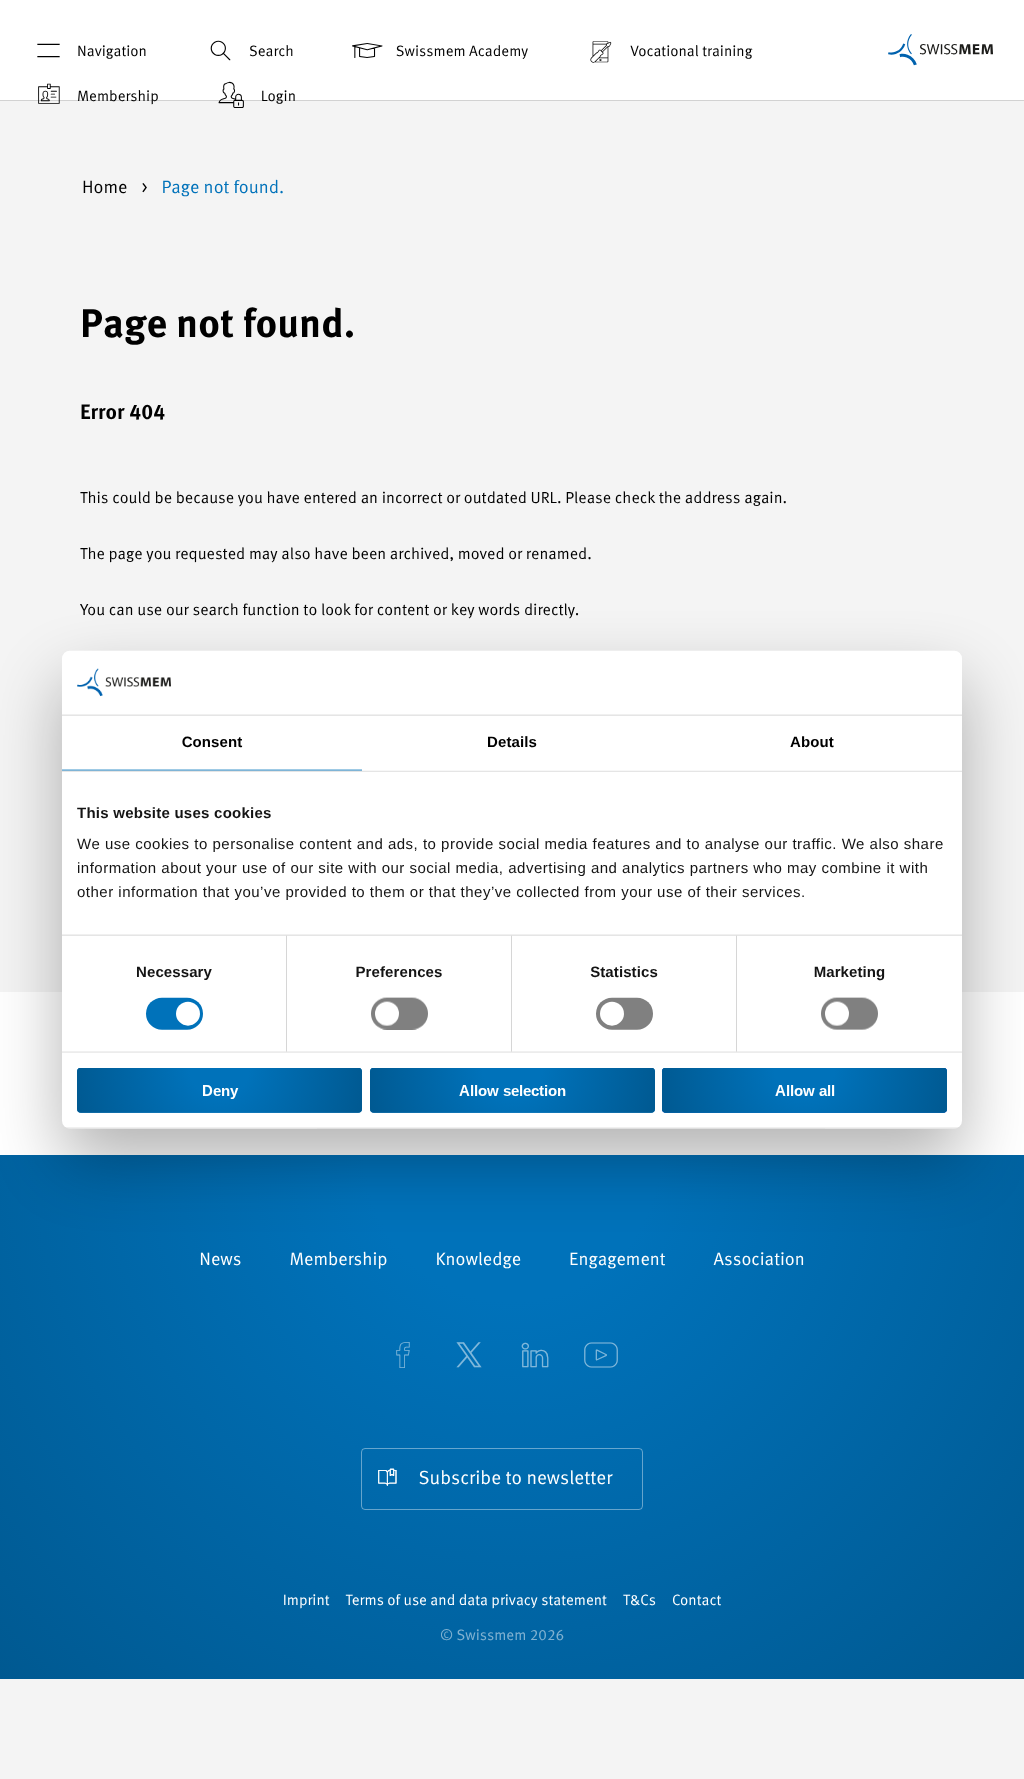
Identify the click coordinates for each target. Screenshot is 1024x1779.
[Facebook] (403, 1357)
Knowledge (479, 1261)
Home (107, 189)
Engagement (617, 1261)
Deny (220, 1090)
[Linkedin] (535, 1357)
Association (759, 1261)
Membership (118, 97)
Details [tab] (512, 741)
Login (278, 97)
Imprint (306, 1601)
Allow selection (512, 1090)
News (220, 1261)
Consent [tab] (212, 741)
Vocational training (691, 52)
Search (271, 52)
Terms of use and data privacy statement (476, 1601)
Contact (696, 1601)
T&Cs (639, 1601)
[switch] (399, 1013)
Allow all (805, 1090)
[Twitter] (469, 1357)
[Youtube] (601, 1357)
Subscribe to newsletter (516, 1479)
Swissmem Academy (462, 52)
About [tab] (812, 741)
